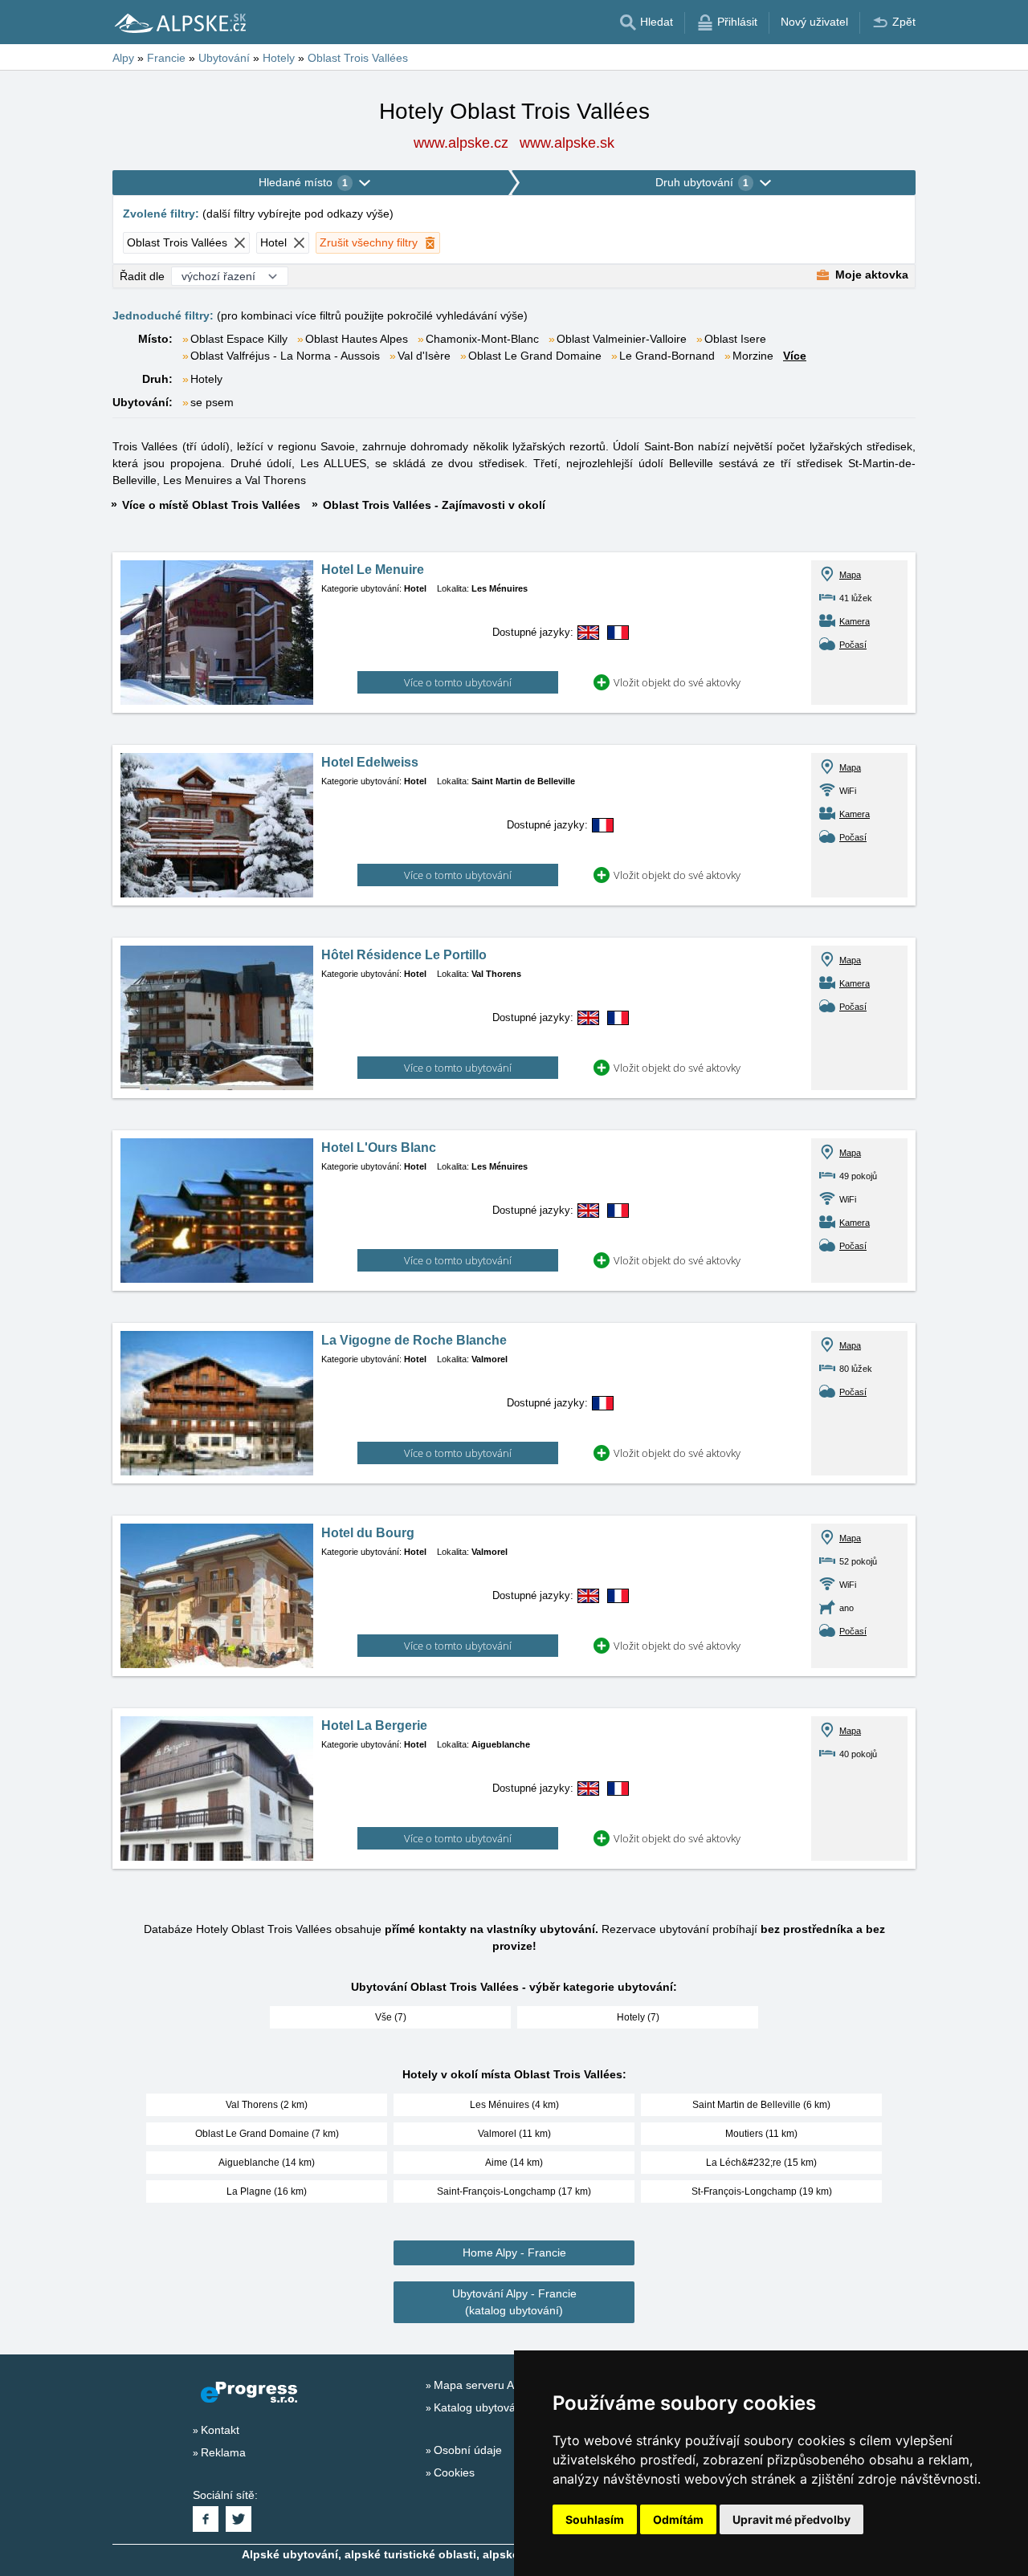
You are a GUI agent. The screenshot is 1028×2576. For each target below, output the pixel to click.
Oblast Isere (735, 339)
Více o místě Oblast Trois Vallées (211, 505)
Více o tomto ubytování (458, 682)
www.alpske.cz (461, 143)
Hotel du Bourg (368, 1533)
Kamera (855, 621)
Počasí (853, 645)
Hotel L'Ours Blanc (379, 1148)
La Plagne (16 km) (267, 2191)
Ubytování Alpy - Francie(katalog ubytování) (514, 2302)
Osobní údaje (468, 2450)
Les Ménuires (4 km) (514, 2105)
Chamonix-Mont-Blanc (482, 339)
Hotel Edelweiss (370, 762)
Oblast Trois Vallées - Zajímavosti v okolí (434, 505)
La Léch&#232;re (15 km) (761, 2163)
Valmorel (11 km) (514, 2134)
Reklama (223, 2452)
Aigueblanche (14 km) (267, 2163)
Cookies (454, 2472)
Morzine (753, 356)
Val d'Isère (424, 356)
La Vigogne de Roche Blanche (414, 1340)
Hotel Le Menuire (373, 570)
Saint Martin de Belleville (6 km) (761, 2105)
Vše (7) (391, 2017)
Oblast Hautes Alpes (357, 339)
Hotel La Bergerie (374, 1725)
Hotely (206, 379)
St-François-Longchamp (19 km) (762, 2191)
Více (795, 356)
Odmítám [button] (678, 2519)
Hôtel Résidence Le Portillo (404, 955)
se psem (212, 402)
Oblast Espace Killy (239, 339)
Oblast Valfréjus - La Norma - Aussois (285, 356)
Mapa (850, 575)
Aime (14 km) (514, 2163)
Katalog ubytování (479, 2407)
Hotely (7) (638, 2017)
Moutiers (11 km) (761, 2134)
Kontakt (220, 2430)
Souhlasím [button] (595, 2519)
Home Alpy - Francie (514, 2252)
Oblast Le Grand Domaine (535, 356)
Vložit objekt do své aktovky (677, 682)
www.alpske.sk (567, 143)
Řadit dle (142, 276)
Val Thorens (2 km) (267, 2105)
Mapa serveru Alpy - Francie (506, 2385)
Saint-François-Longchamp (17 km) (514, 2191)
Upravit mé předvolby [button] (791, 2519)
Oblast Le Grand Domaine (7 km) (267, 2134)
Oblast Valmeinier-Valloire (622, 339)
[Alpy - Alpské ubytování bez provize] (179, 22)
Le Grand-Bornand (667, 356)
